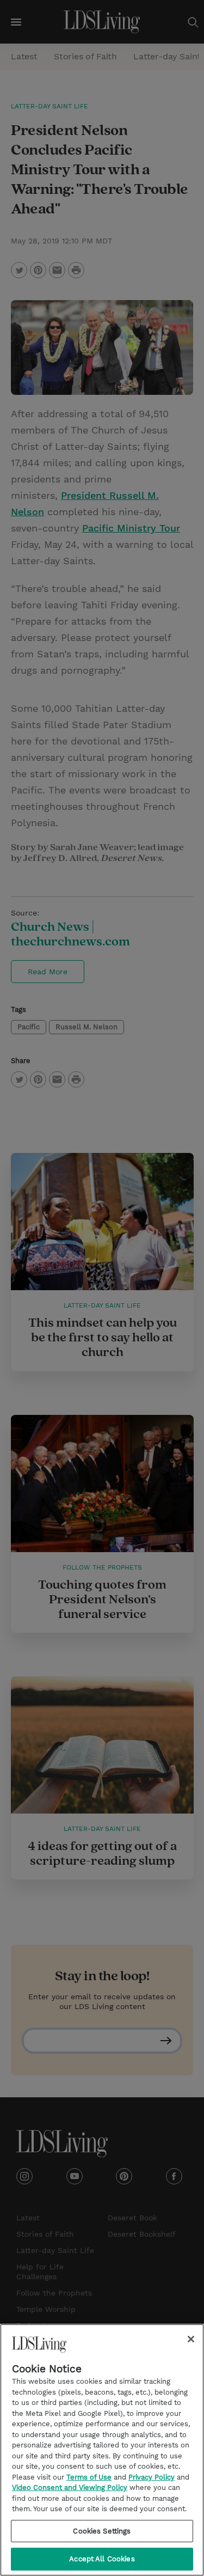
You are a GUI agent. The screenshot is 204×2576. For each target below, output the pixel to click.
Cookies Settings (102, 2531)
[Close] (191, 2339)
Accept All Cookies (102, 2559)
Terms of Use (89, 2477)
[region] (102, 2450)
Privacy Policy (152, 2477)
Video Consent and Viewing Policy (70, 2488)
